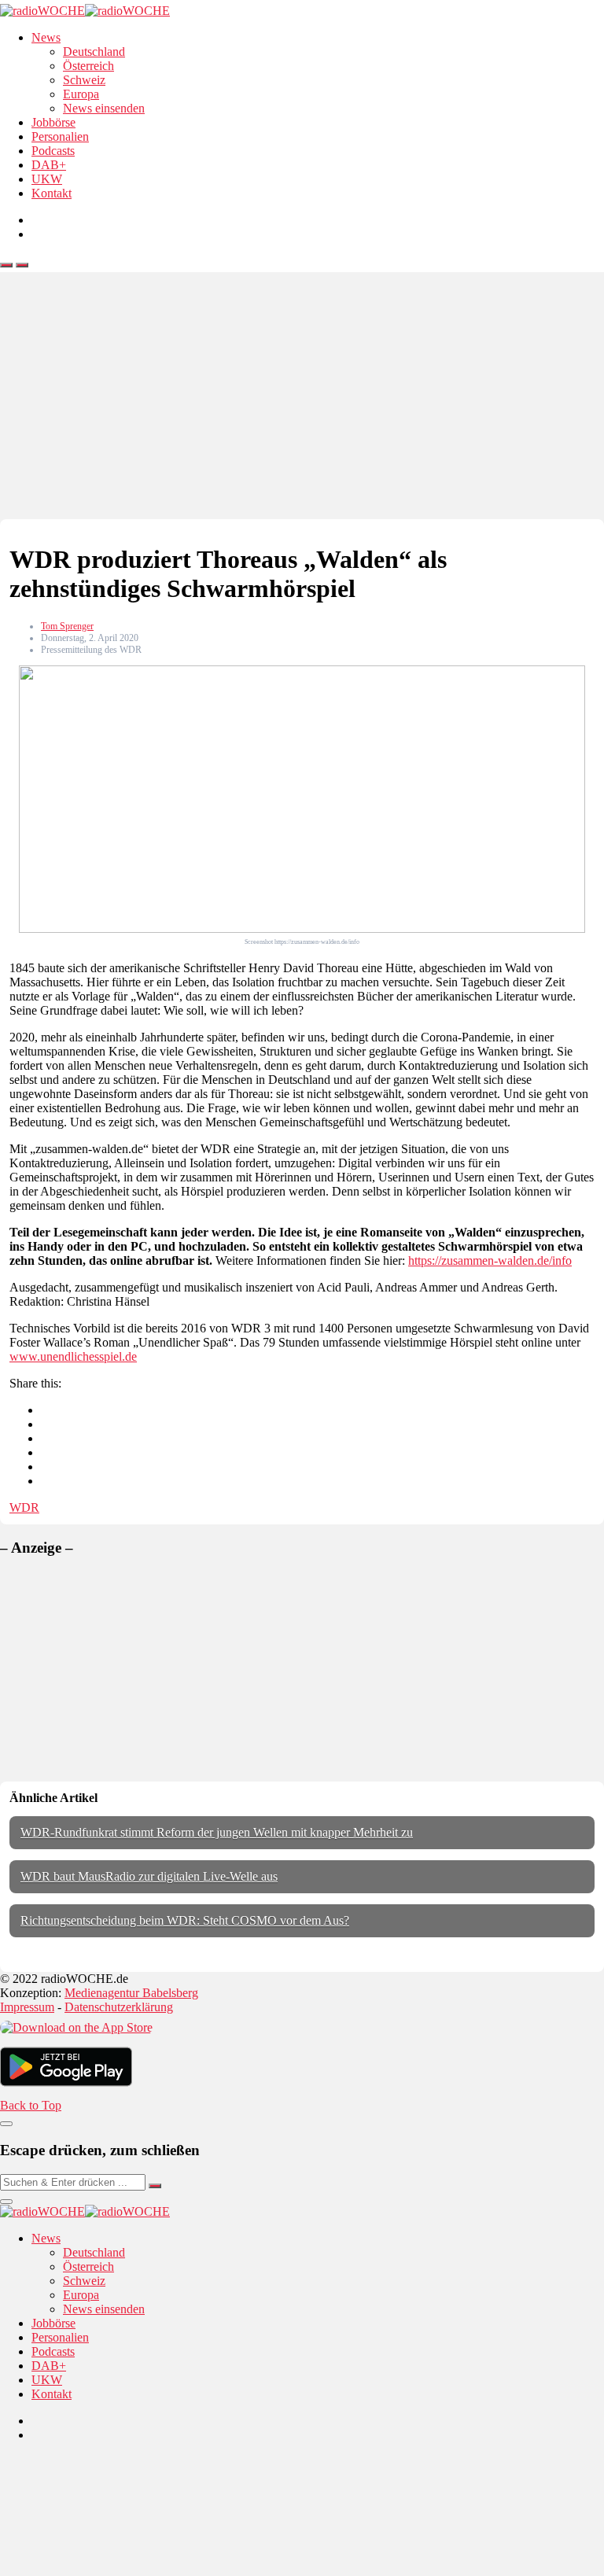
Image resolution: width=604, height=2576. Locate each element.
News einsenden (104, 108)
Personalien (60, 136)
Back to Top (31, 2105)
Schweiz (84, 80)
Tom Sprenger (67, 626)
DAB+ (49, 165)
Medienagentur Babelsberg (131, 1993)
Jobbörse (53, 122)
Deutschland (94, 52)
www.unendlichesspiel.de (73, 1356)
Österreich (88, 66)
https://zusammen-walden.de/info (490, 1260)
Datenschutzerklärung (119, 2007)
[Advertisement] (302, 401)
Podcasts (53, 151)
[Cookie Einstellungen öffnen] (118, 2569)
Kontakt (52, 193)
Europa (81, 94)
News (46, 37)
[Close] (6, 2124)
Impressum (27, 2007)
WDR (24, 1507)
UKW (47, 179)
